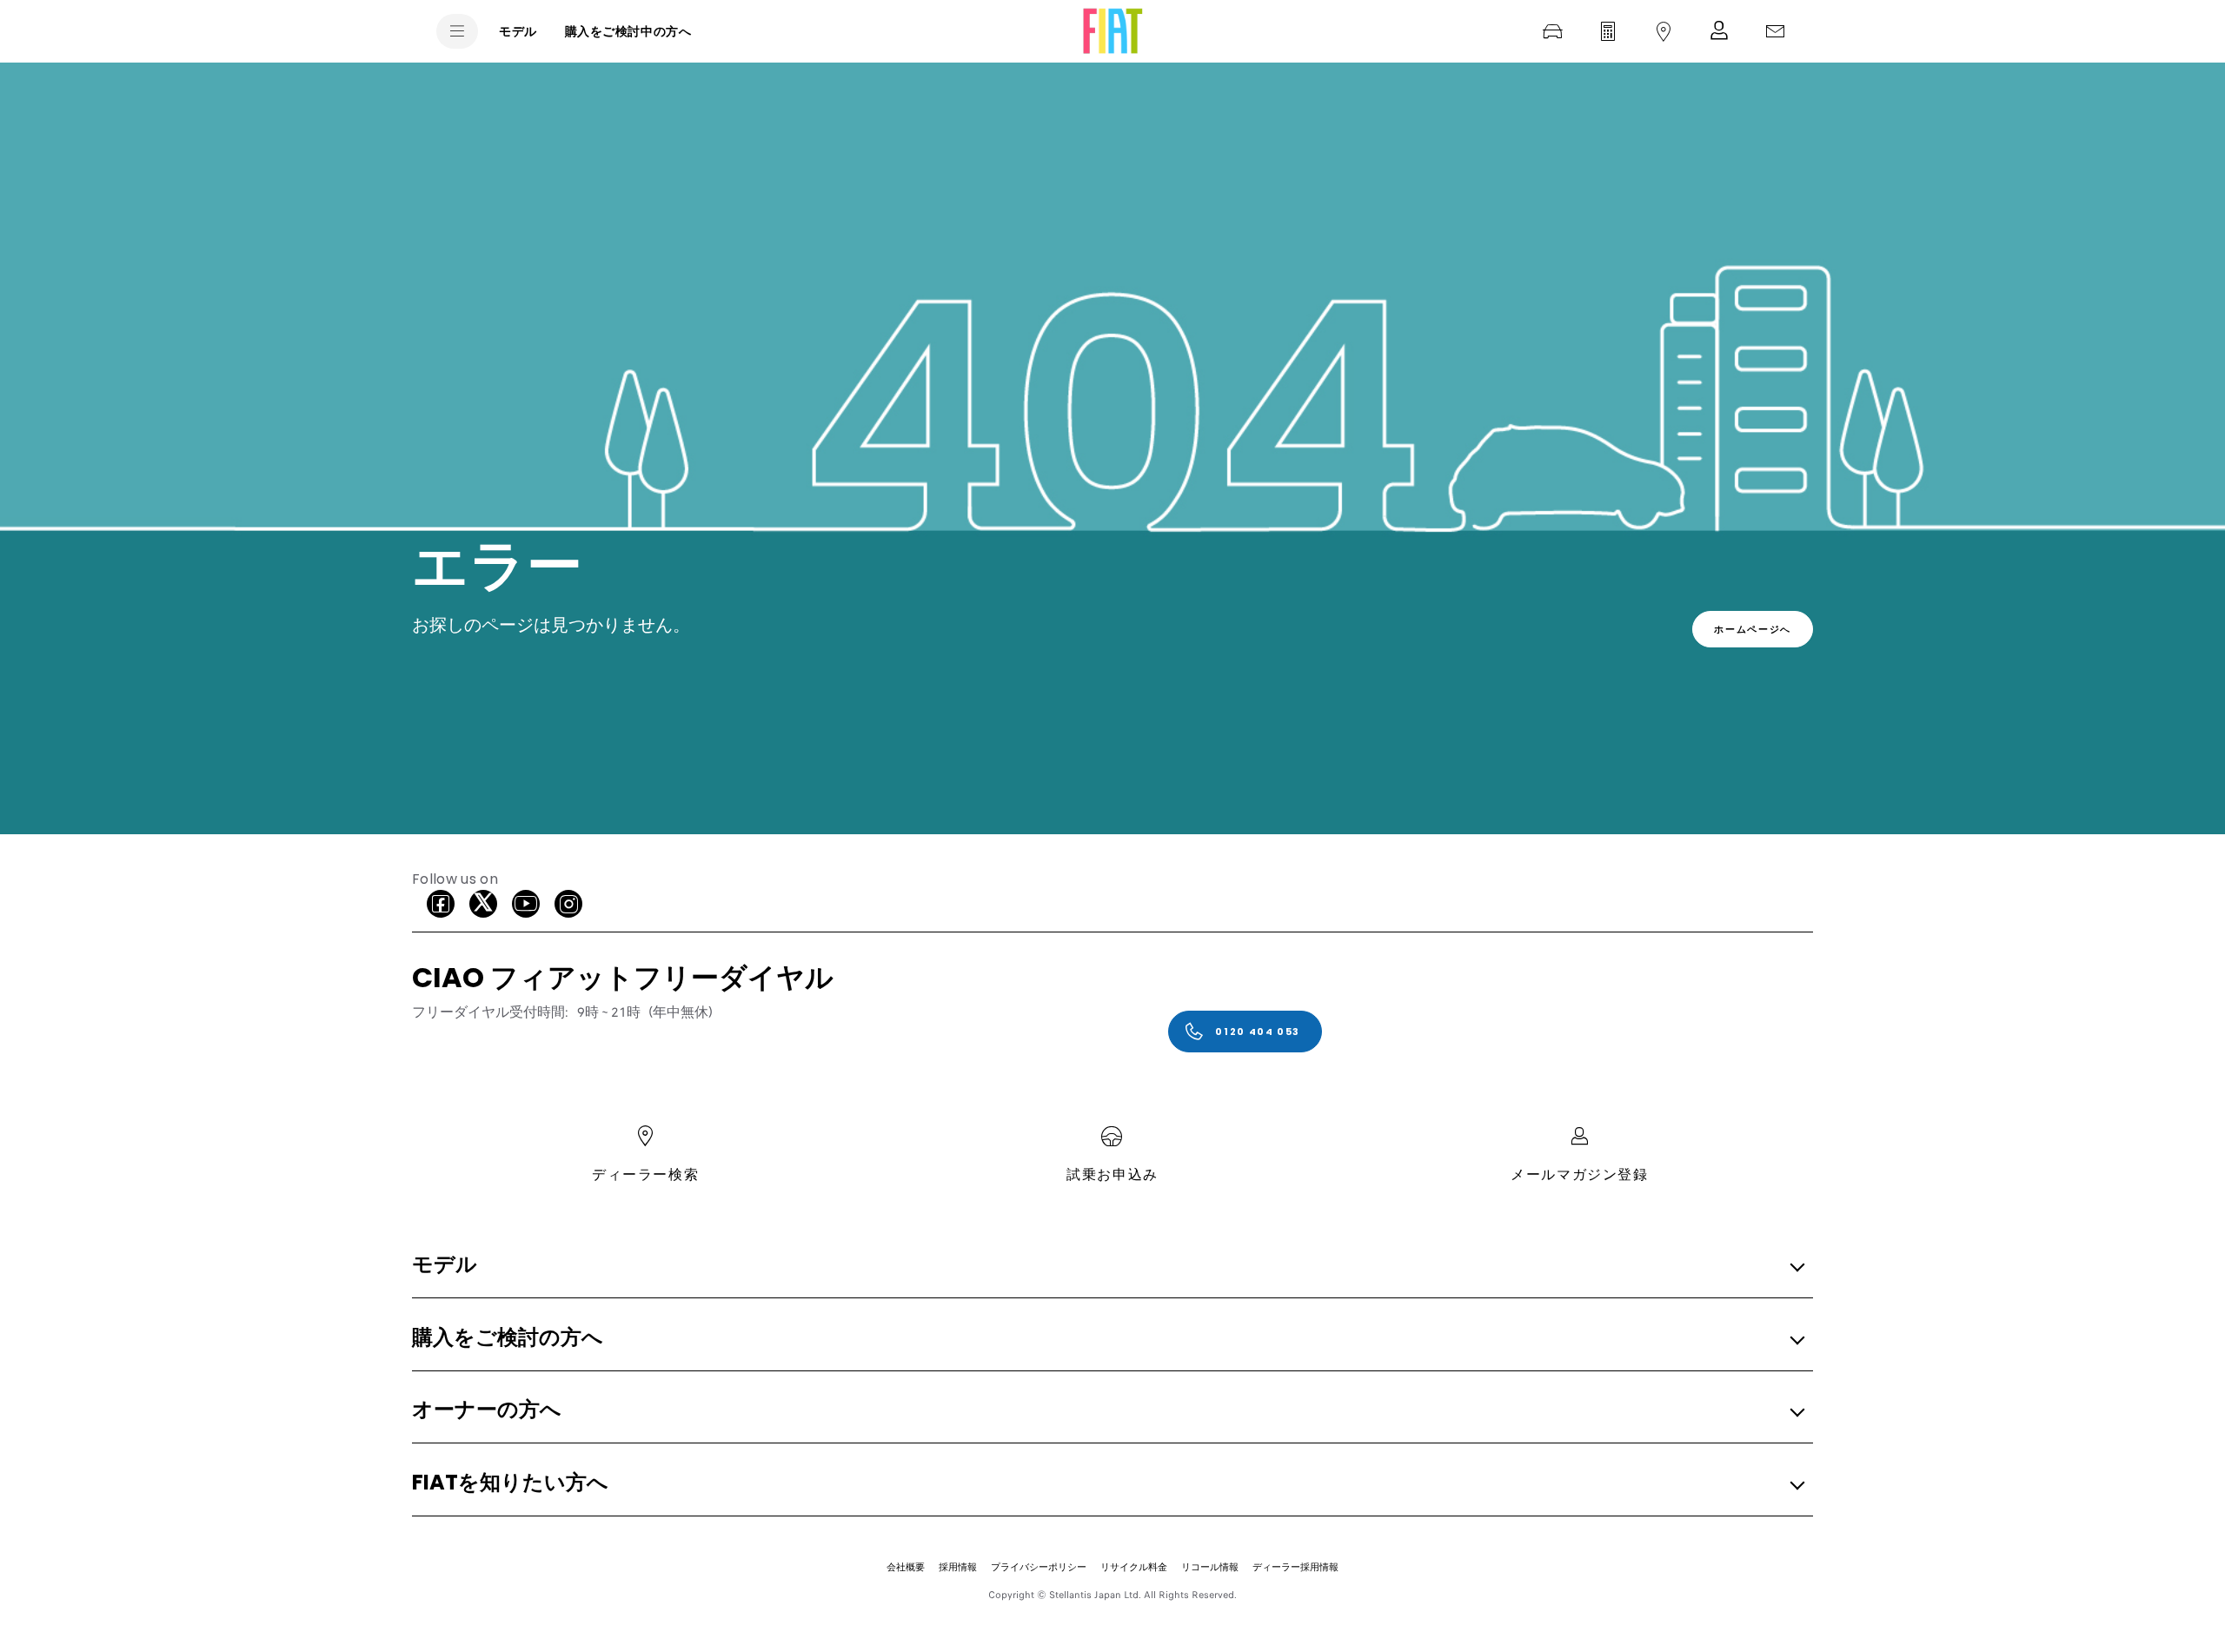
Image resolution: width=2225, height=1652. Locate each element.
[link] (1753, 629)
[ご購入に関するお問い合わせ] (1775, 31)
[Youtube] (526, 904)
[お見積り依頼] (1608, 31)
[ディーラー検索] (1664, 31)
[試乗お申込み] (1552, 31)
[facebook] (441, 904)
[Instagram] (568, 904)
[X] (483, 904)
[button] (1107, 1266)
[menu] (457, 31)
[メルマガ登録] (1719, 31)
